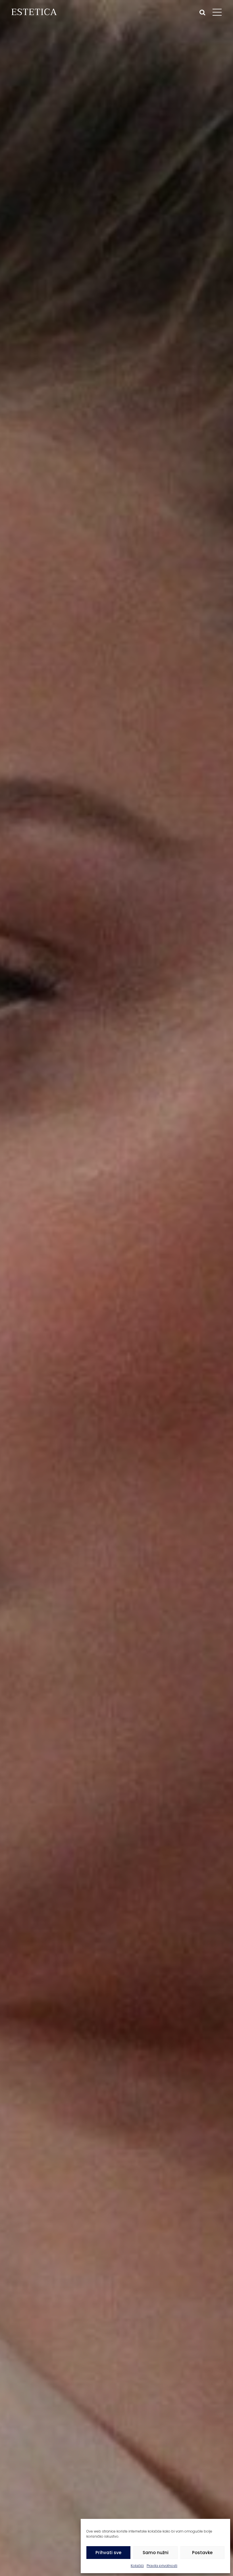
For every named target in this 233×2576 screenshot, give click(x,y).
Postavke (202, 2553)
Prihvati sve (108, 2553)
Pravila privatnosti (162, 2566)
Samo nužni (156, 2553)
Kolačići (137, 2566)
